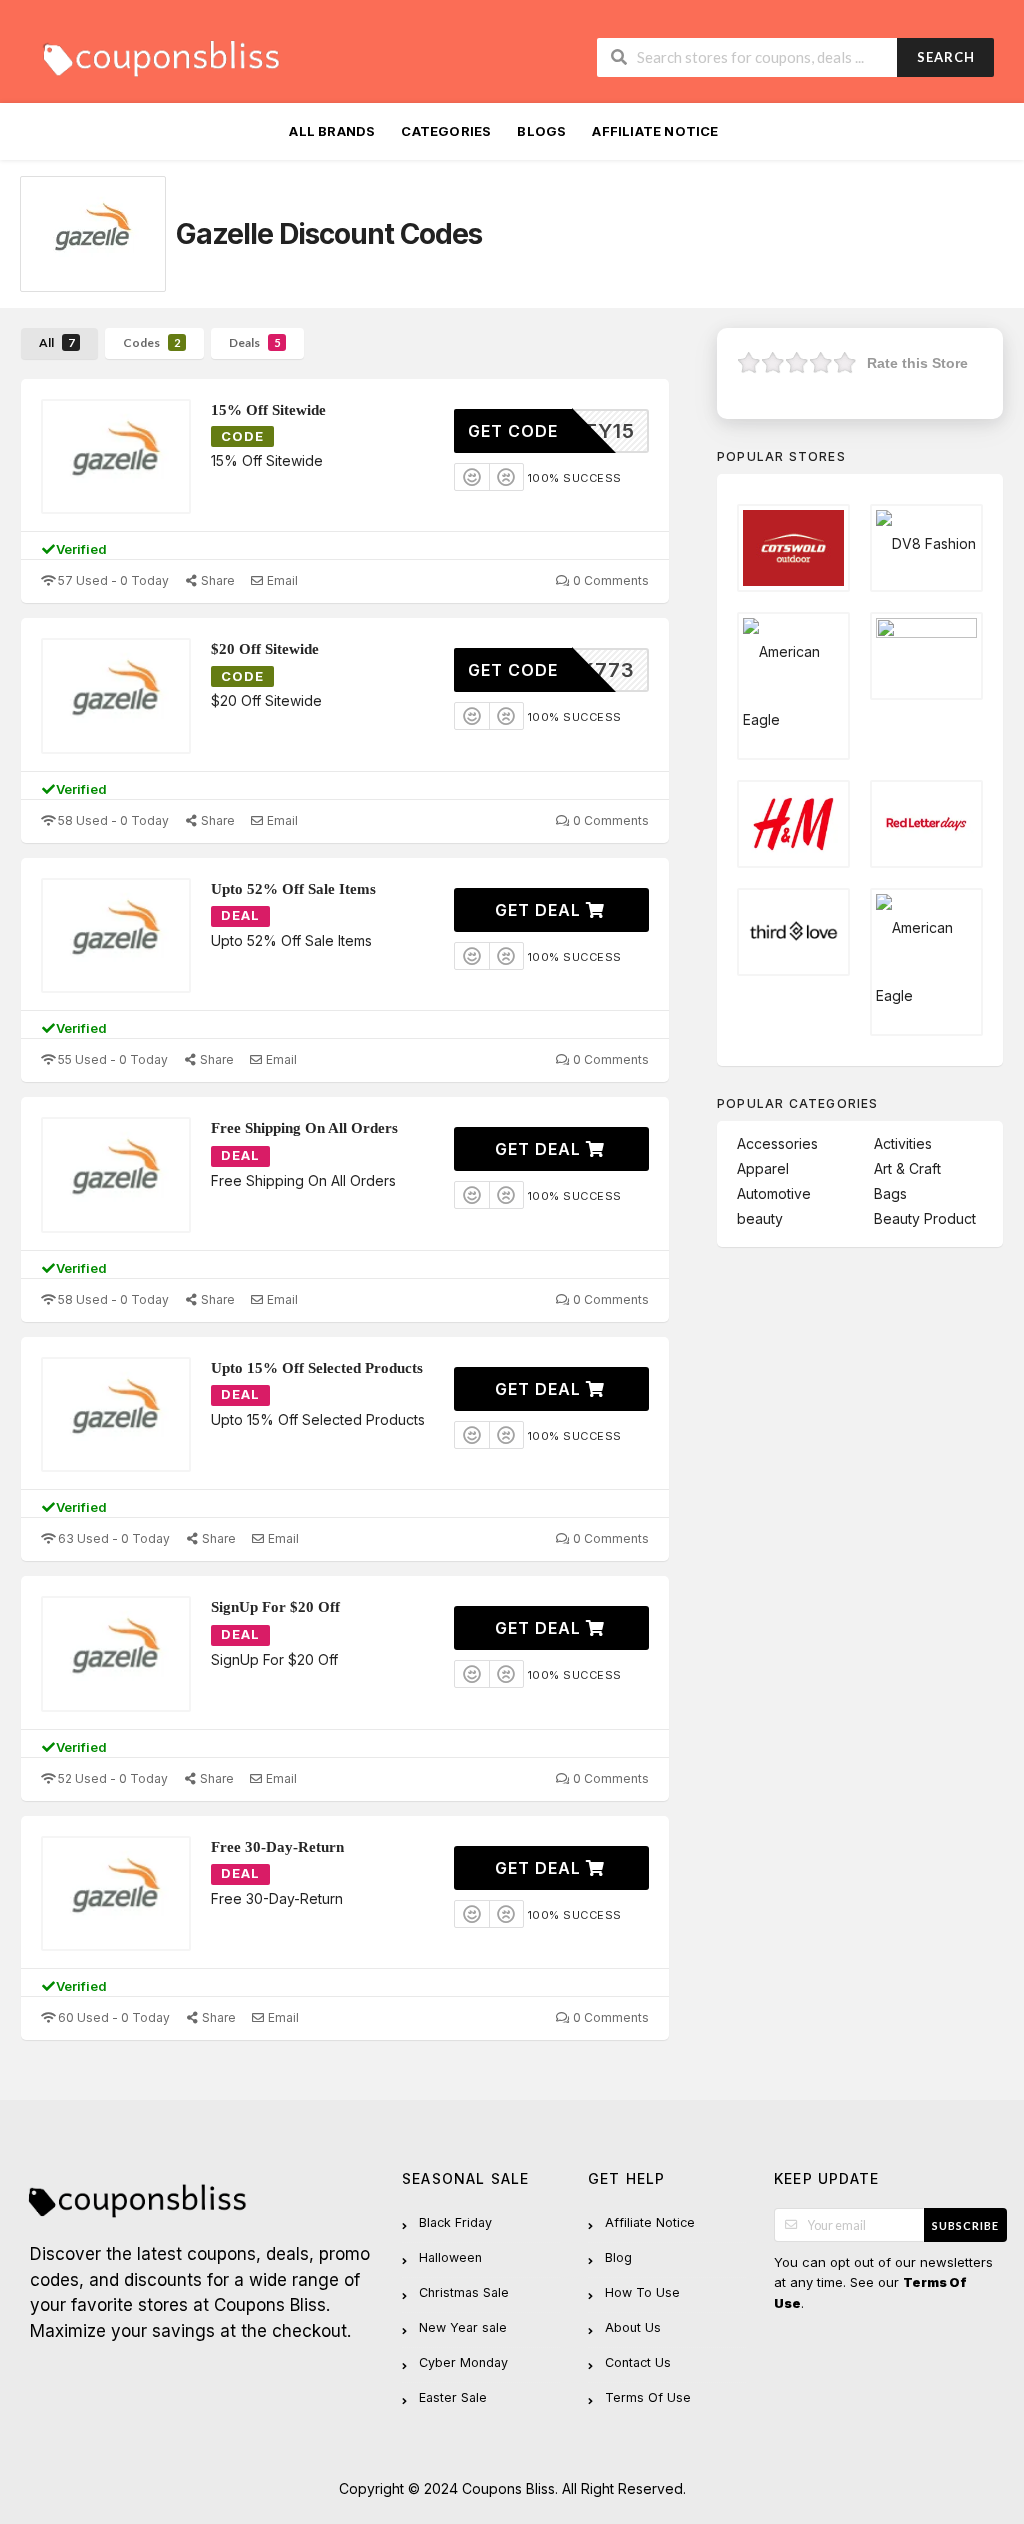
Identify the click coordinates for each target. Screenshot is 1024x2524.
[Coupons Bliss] (160, 53)
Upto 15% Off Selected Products (317, 1368)
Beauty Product (925, 1218)
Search (946, 57)
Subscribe (965, 2225)
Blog (618, 2257)
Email (281, 580)
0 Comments (609, 580)
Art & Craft (907, 1168)
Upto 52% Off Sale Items (293, 889)
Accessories (777, 1143)
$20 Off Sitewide (265, 649)
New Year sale (463, 2327)
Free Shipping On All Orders (304, 1128)
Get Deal (540, 910)
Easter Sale (453, 2397)
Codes (151, 342)
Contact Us (638, 2362)
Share (216, 580)
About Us (633, 2327)
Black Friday (455, 2222)
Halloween (450, 2257)
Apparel (763, 1168)
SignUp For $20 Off (275, 1607)
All (56, 342)
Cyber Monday (463, 2362)
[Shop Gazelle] (93, 234)
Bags (890, 1193)
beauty (760, 1218)
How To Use (642, 2292)
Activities (903, 1143)
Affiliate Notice (655, 131)
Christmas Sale (464, 2292)
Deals (254, 342)
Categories (446, 131)
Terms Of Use (648, 2397)
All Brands (332, 131)
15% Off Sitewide (268, 410)
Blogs (541, 131)
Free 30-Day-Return (277, 1847)
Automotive (774, 1193)
